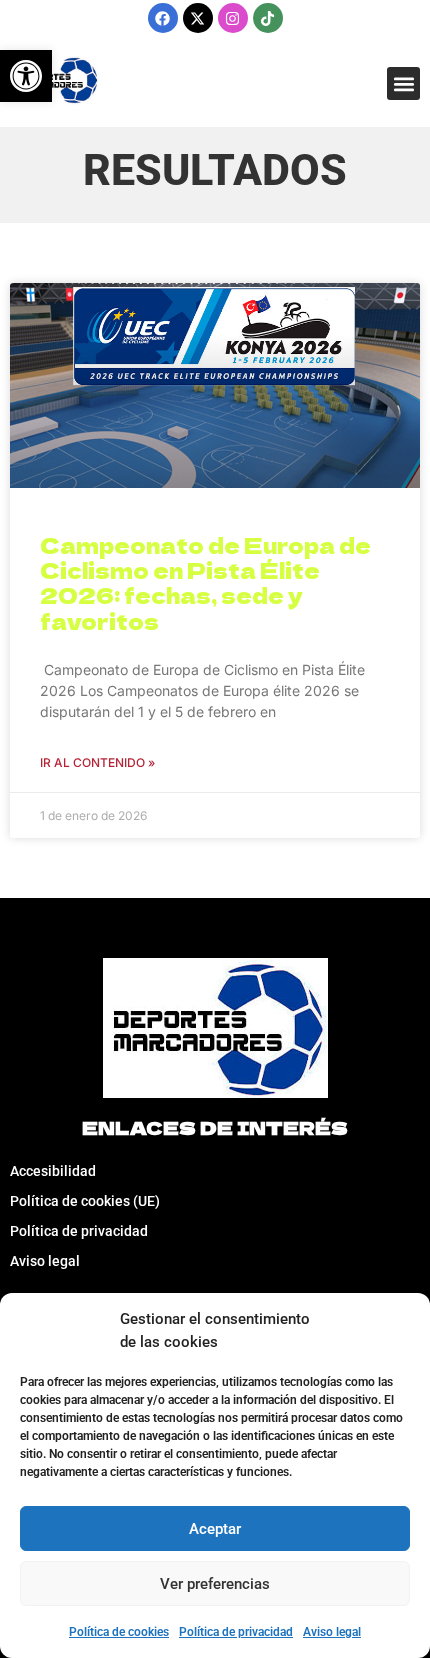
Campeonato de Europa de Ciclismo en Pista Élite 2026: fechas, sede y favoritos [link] (205, 583)
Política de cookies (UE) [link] (85, 1201)
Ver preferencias (215, 1584)
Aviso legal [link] (332, 1632)
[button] (403, 83)
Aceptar (215, 1529)
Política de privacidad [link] (236, 1632)
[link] (26, 76)
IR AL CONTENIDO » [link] (97, 762)
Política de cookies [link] (119, 1632)
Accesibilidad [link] (53, 1171)
